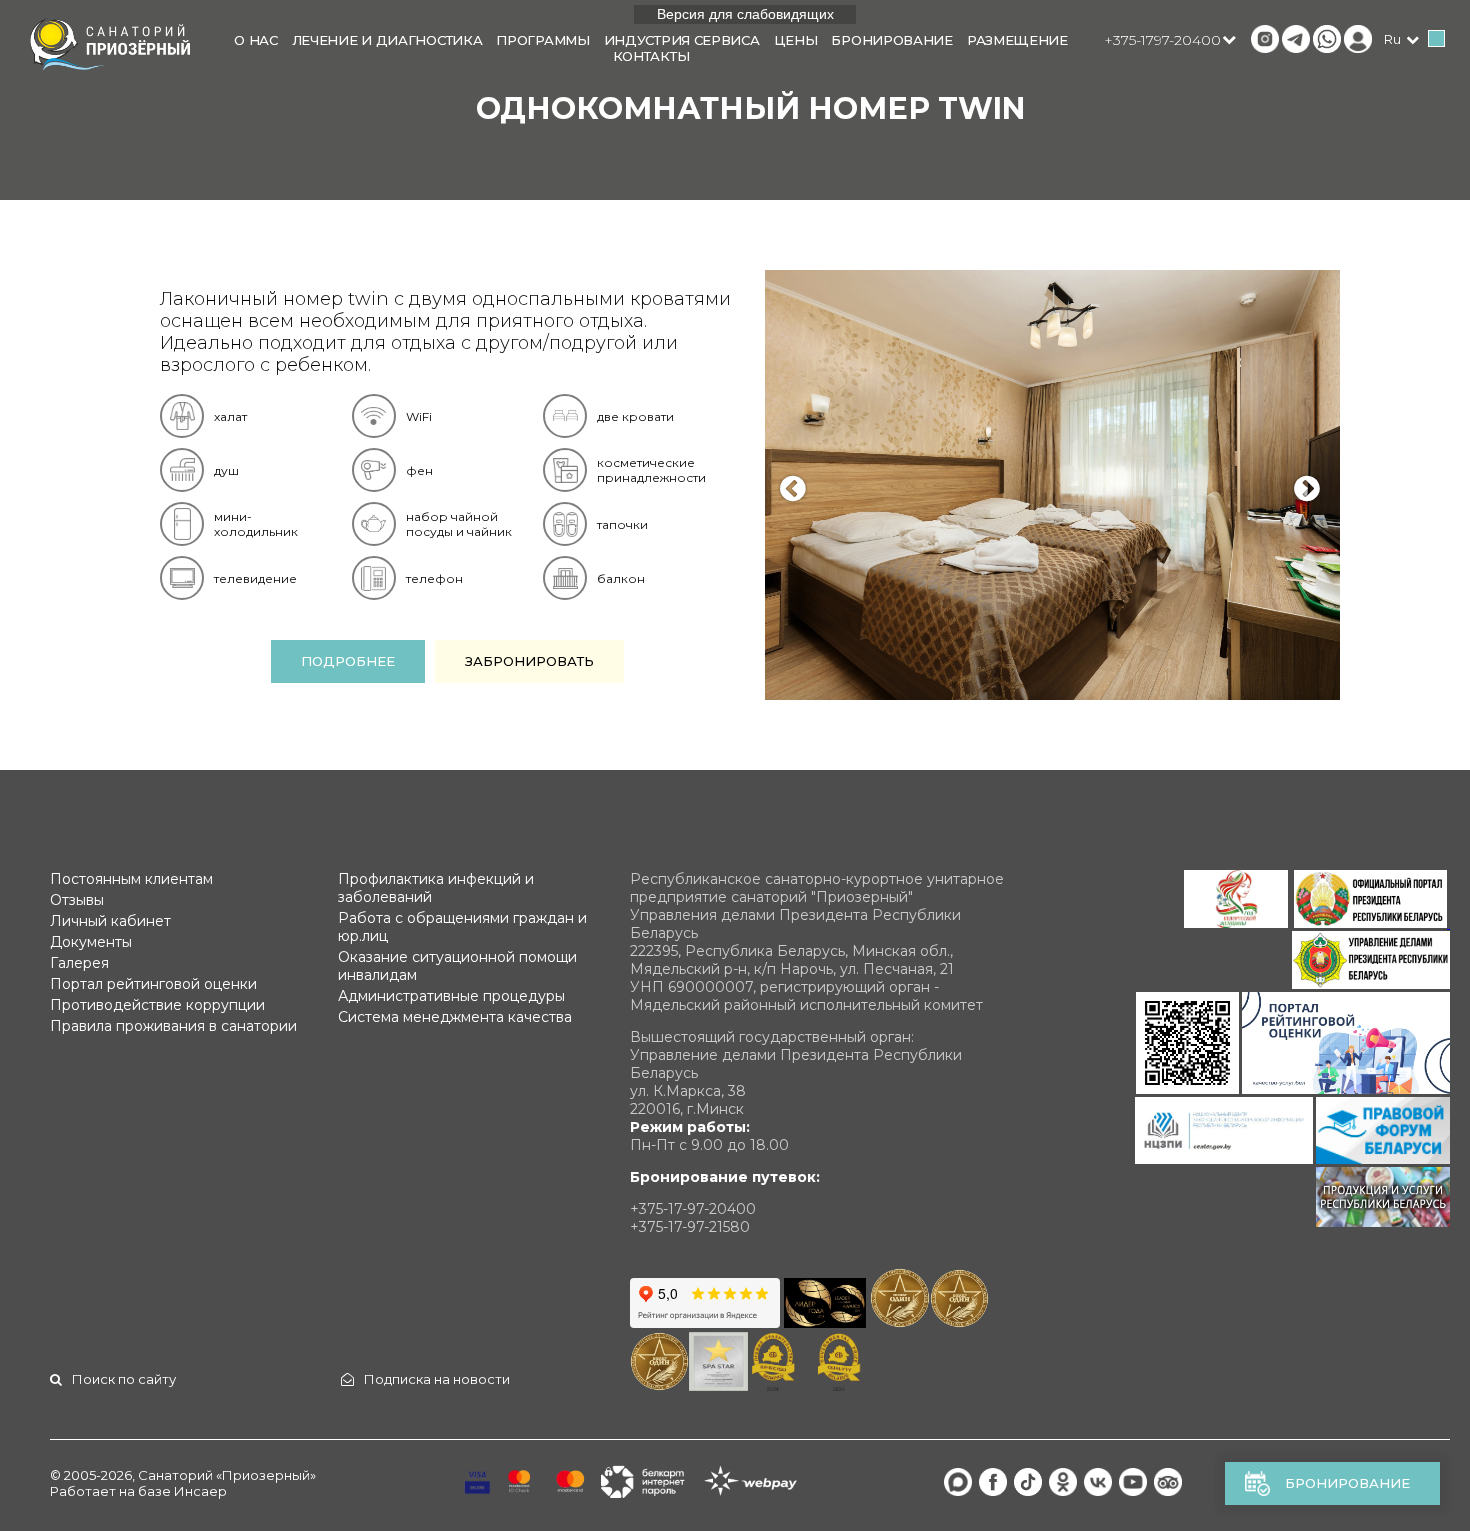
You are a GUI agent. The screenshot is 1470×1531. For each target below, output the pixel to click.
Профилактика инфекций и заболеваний (436, 888)
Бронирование (1347, 1483)
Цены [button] (796, 40)
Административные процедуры (451, 996)
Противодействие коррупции (157, 1005)
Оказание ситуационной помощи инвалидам (457, 966)
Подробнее (348, 661)
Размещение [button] (1017, 40)
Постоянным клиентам (131, 879)
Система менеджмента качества (455, 1017)
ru (1392, 39)
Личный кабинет (110, 921)
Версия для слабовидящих (745, 14)
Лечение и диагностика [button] (387, 40)
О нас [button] (256, 40)
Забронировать (529, 661)
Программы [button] (542, 40)
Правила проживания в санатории (173, 1026)
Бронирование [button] (891, 40)
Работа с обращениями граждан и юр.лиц (462, 927)
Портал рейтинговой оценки (153, 984)
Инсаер (200, 1491)
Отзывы (77, 900)
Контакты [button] (651, 56)
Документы (91, 942)
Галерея (79, 963)
